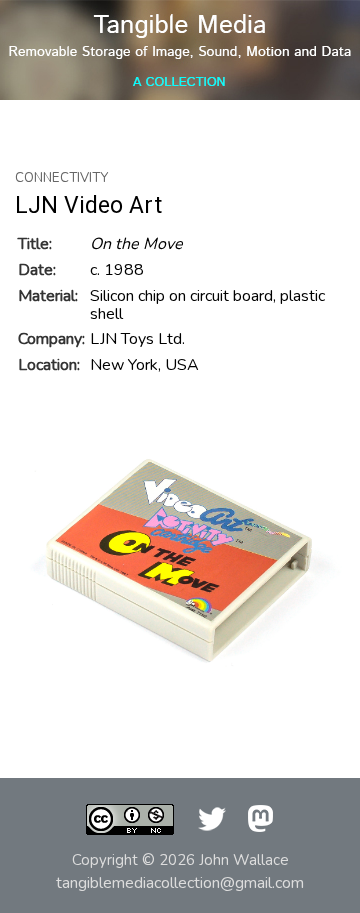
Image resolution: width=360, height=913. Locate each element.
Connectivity (61, 178)
